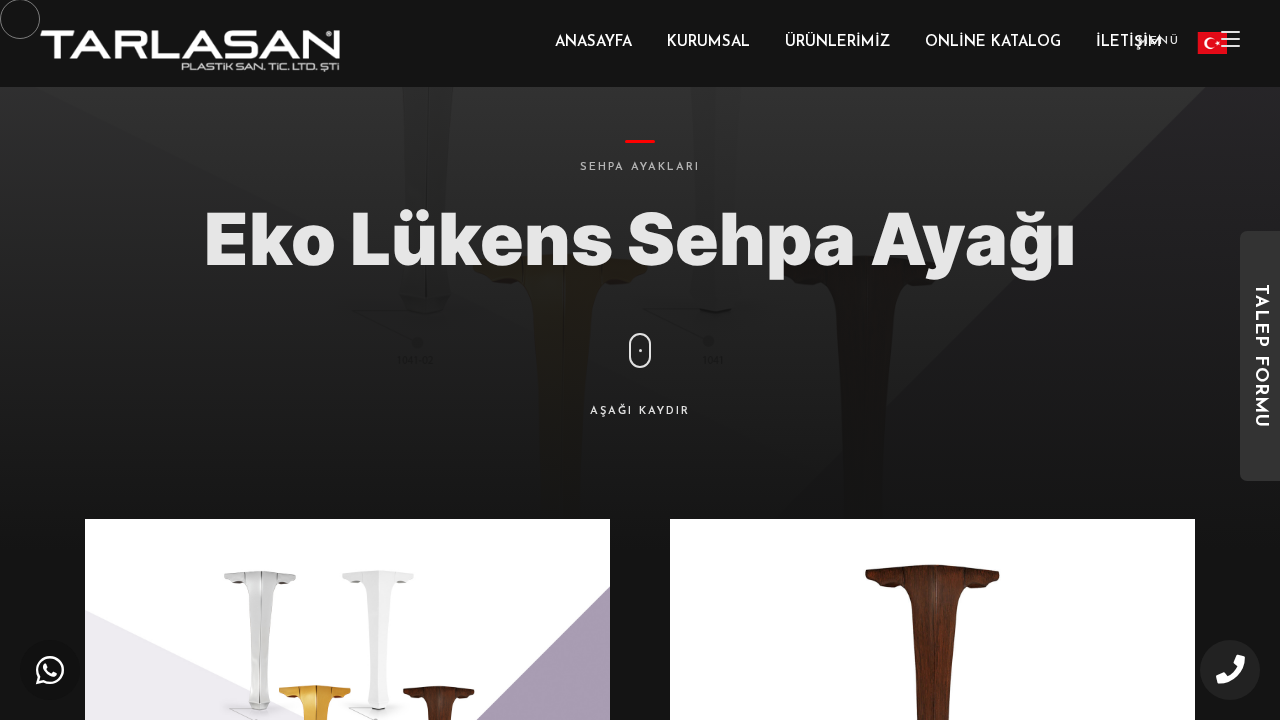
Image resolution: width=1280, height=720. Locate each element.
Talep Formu (1260, 356)
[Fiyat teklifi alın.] (50, 670)
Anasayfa (593, 42)
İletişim (1129, 42)
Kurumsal (708, 42)
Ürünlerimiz (837, 42)
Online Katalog (993, 42)
